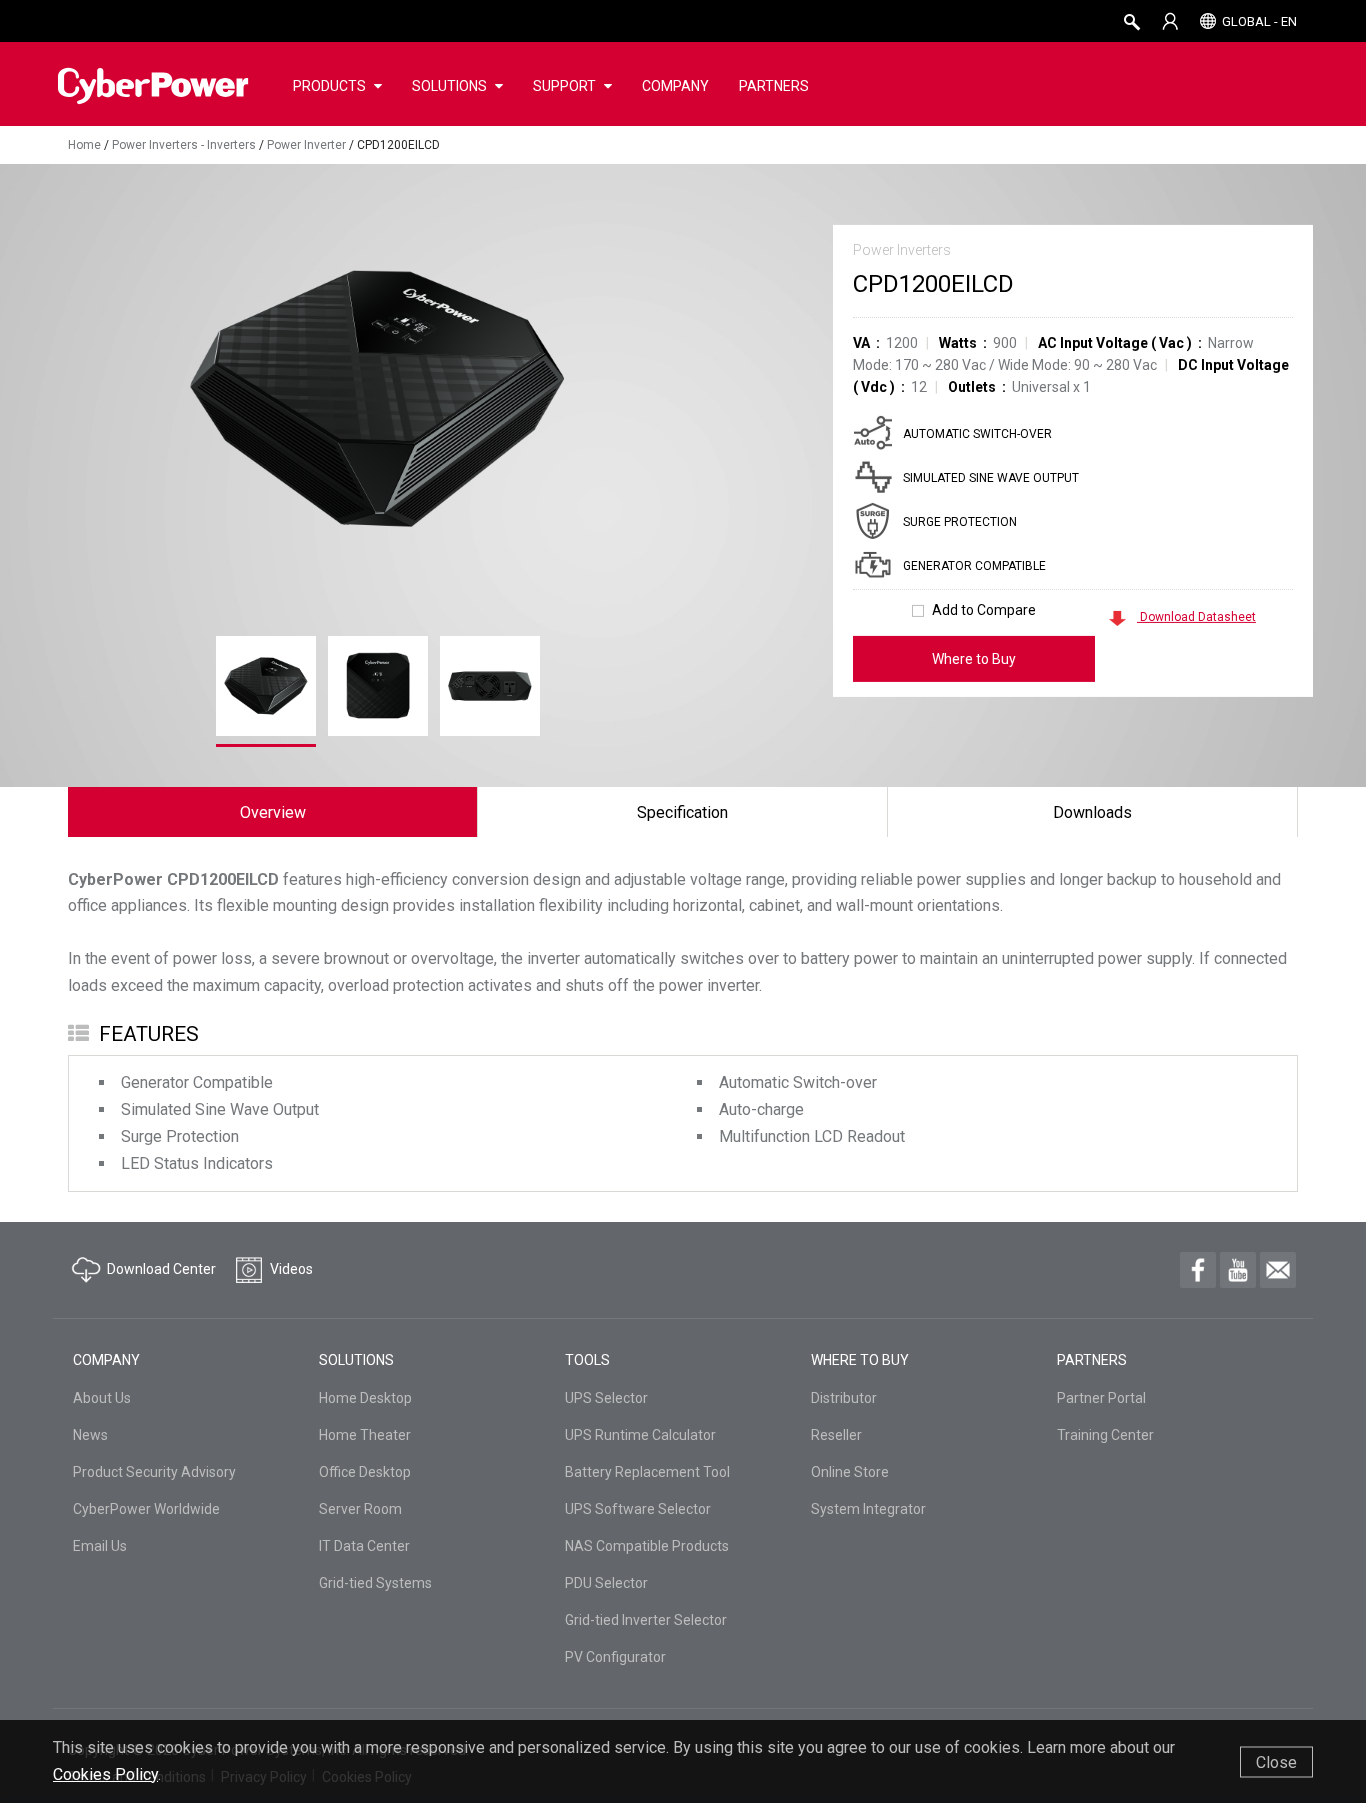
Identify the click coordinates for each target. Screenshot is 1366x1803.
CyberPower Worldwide (146, 1509)
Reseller (836, 1435)
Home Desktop (365, 1398)
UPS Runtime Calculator (640, 1435)
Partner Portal (1101, 1398)
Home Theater (365, 1435)
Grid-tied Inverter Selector (646, 1620)
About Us (102, 1398)
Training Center (1105, 1435)
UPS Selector (606, 1398)
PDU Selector (606, 1583)
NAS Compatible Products (647, 1546)
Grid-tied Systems (375, 1583)
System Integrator (868, 1509)
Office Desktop (365, 1472)
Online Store (850, 1472)
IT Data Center (364, 1546)
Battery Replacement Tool (647, 1472)
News (90, 1435)
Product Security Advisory (154, 1472)
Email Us (100, 1546)
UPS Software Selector (638, 1509)
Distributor (844, 1398)
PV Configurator (615, 1657)
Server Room (360, 1509)
